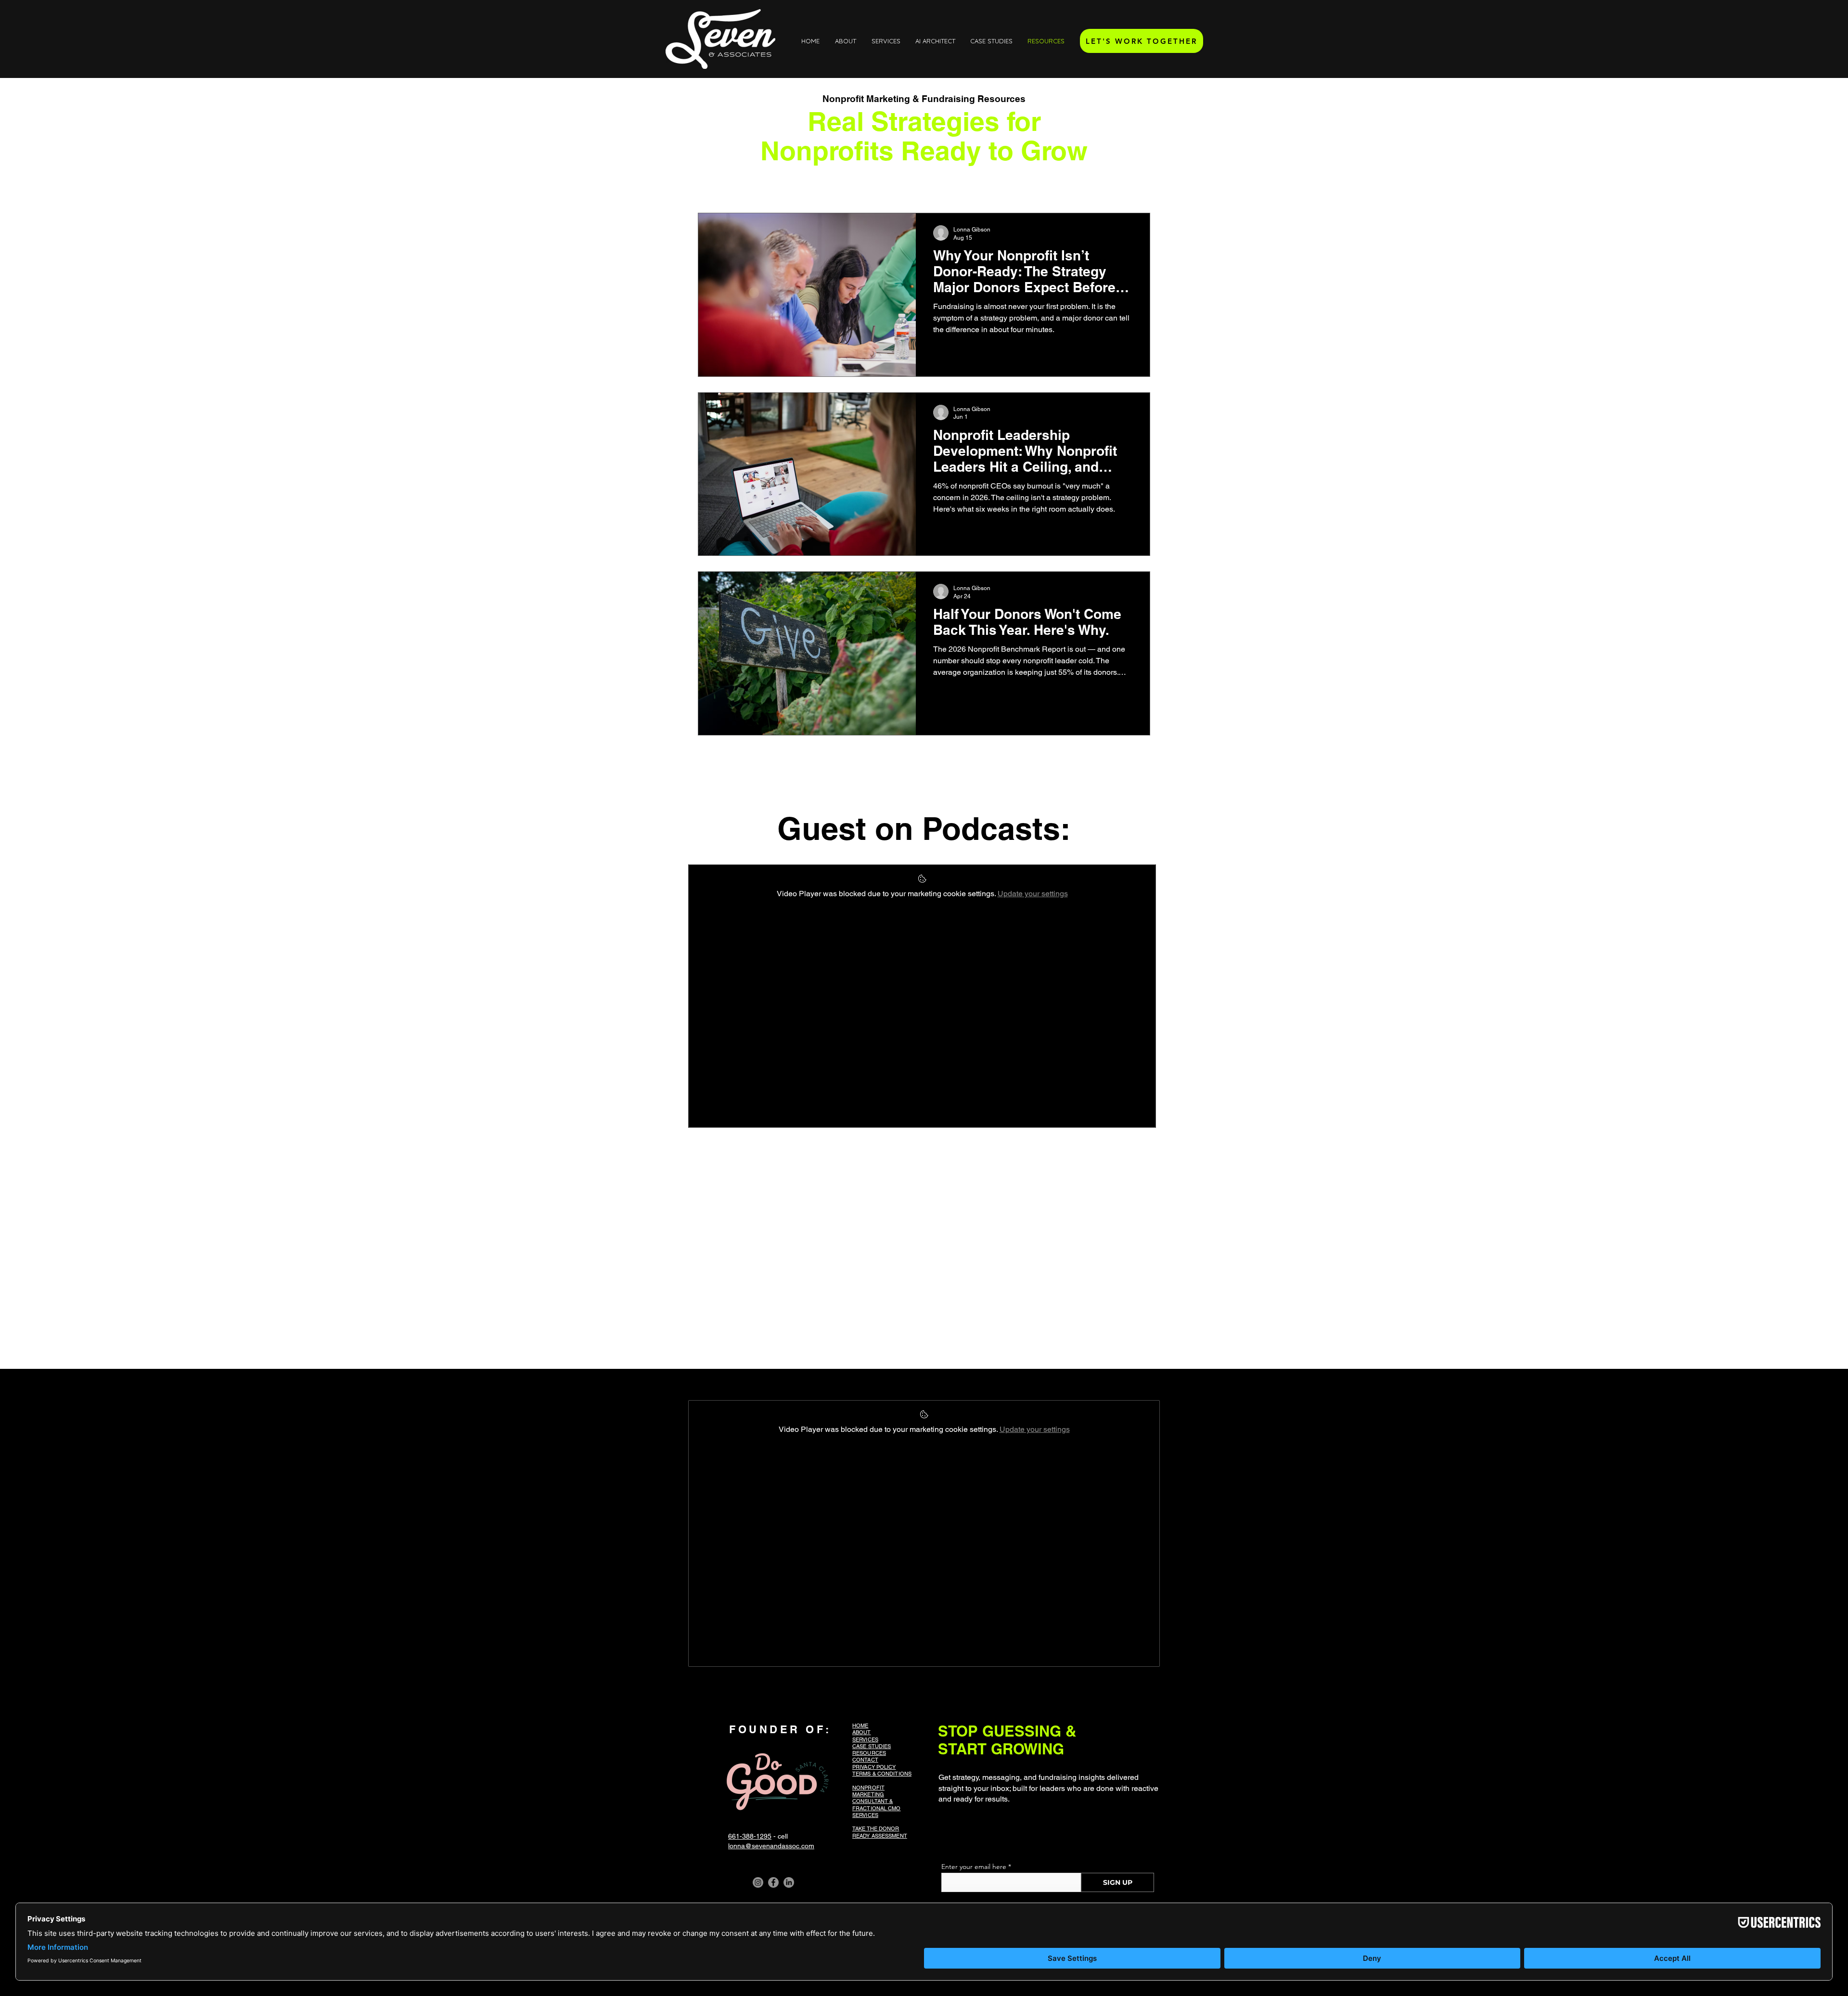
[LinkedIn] (789, 1882)
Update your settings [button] (1033, 894)
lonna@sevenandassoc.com (771, 1846)
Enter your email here (974, 1867)
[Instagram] (758, 1882)
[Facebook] (773, 1882)
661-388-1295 (750, 1836)
